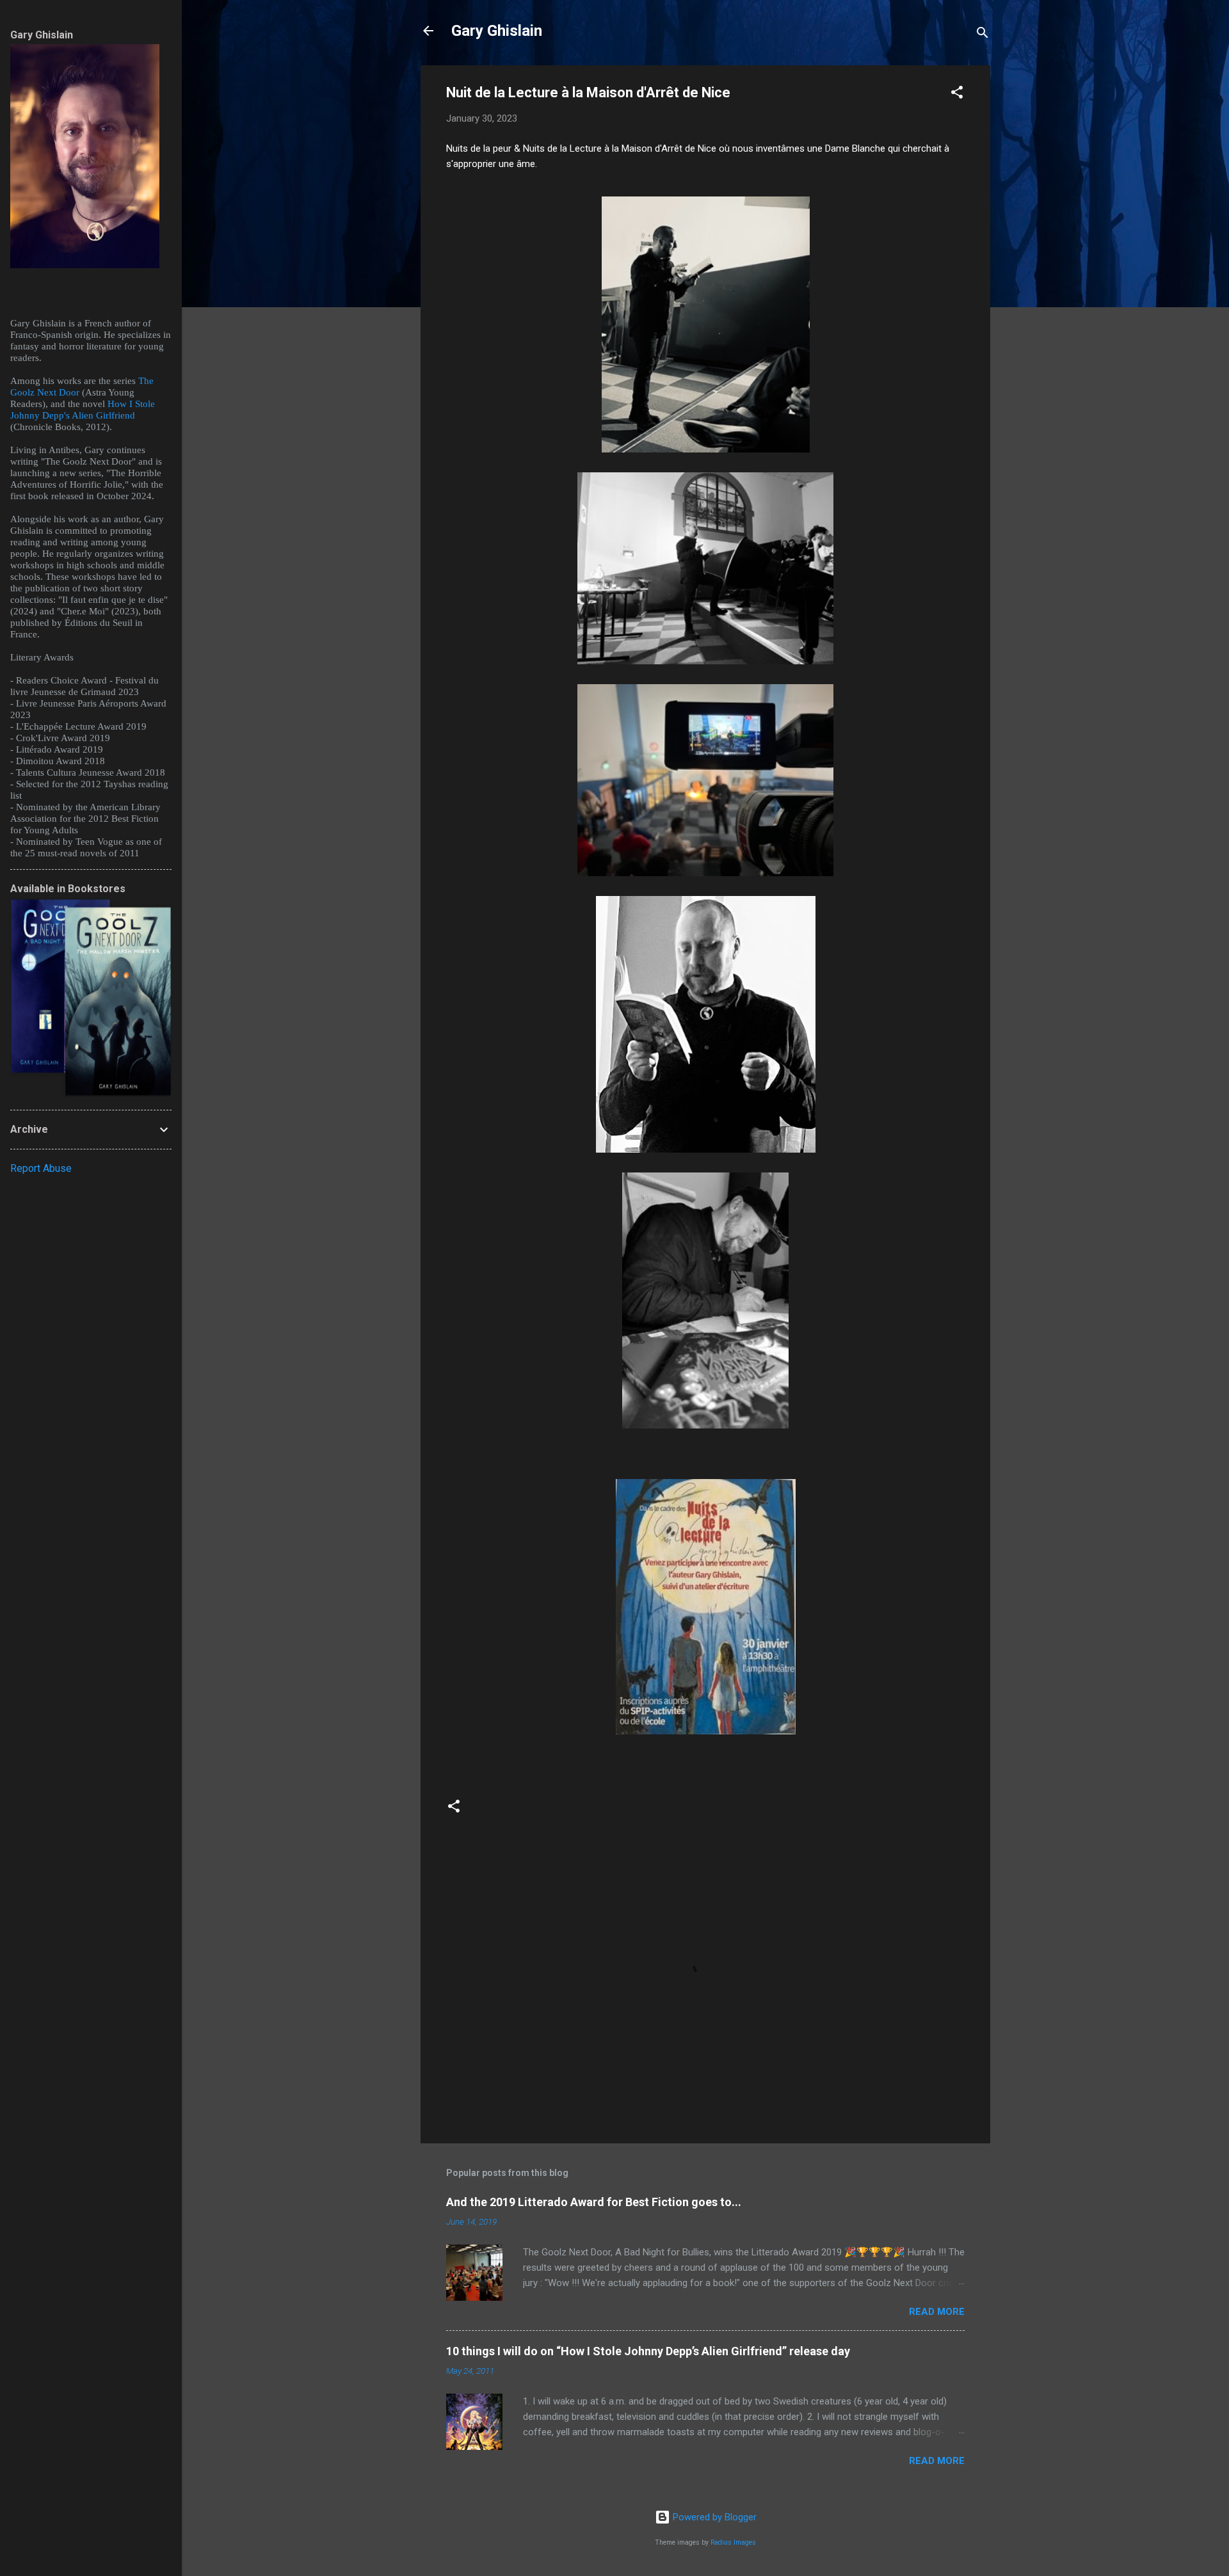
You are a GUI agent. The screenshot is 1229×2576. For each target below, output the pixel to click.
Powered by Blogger (713, 2517)
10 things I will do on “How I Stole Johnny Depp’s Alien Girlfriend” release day (648, 2351)
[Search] (983, 35)
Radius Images (733, 2542)
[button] (957, 94)
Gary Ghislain (497, 31)
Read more (937, 2312)
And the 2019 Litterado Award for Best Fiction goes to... (594, 2202)
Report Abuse (41, 1168)
